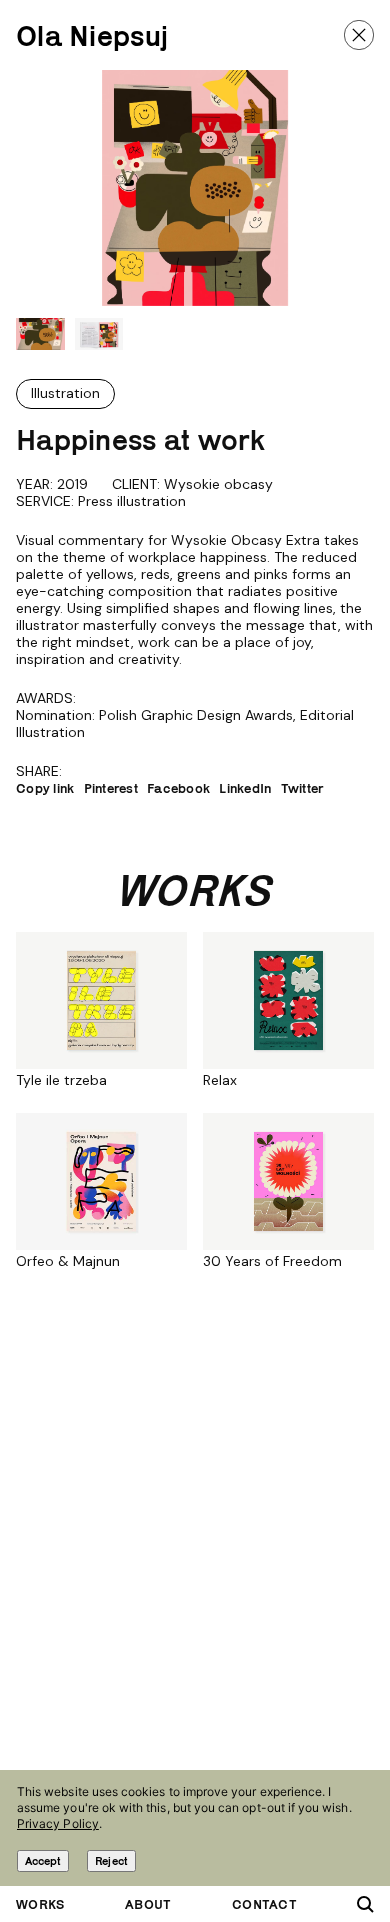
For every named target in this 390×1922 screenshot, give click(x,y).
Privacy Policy (58, 1823)
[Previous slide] (39, 187)
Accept (43, 1860)
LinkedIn (245, 788)
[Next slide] (350, 187)
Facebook (178, 788)
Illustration (65, 393)
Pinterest (111, 788)
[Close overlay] (359, 35)
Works (40, 1904)
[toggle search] (365, 1904)
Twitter (302, 788)
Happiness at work (140, 439)
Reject (111, 1860)
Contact (264, 1904)
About (148, 1904)
